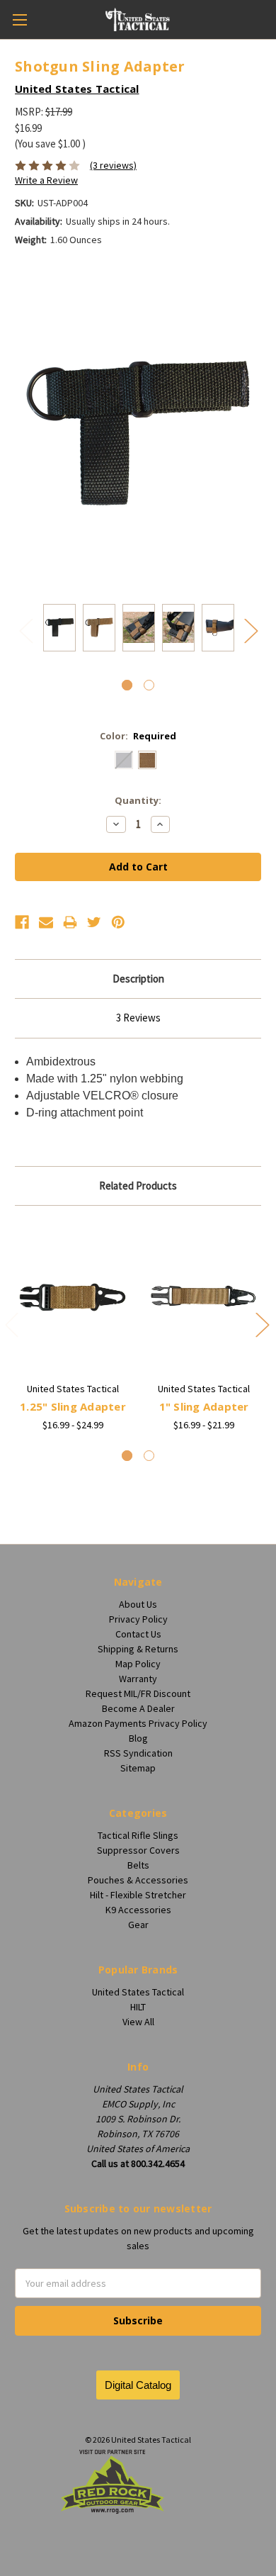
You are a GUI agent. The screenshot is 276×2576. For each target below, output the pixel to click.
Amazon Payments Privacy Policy (138, 1723)
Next (251, 631)
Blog (138, 1738)
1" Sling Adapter (204, 1406)
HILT (138, 2007)
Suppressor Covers (138, 1850)
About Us (138, 1604)
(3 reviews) (113, 165)
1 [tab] (127, 685)
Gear (138, 1925)
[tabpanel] (59, 630)
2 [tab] (149, 685)
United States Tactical (138, 1992)
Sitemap (138, 1768)
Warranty (138, 1679)
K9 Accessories (138, 1910)
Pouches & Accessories (138, 1880)
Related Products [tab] (138, 1186)
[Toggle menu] (19, 19)
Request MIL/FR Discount (138, 1693)
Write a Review (46, 180)
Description (138, 979)
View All (138, 2022)
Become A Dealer (138, 1708)
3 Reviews (138, 1018)
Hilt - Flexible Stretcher (138, 1895)
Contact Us (138, 1634)
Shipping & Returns (138, 1649)
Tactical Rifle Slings (138, 1835)
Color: (138, 736)
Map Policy (138, 1664)
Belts (138, 1865)
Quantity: (138, 800)
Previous (25, 631)
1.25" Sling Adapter (73, 1406)
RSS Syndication (138, 1753)
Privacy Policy (138, 1619)
